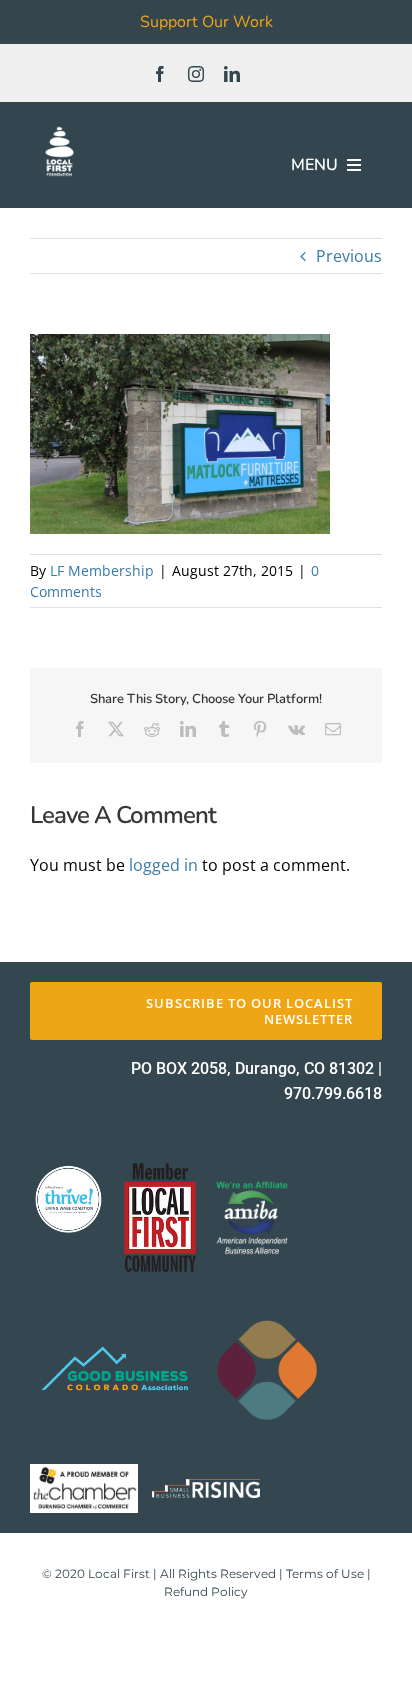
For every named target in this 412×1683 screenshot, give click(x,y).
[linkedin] (232, 74)
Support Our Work (206, 22)
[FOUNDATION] (59, 130)
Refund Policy (206, 1591)
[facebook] (160, 74)
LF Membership (102, 570)
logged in (163, 865)
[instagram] (196, 74)
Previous (349, 256)
